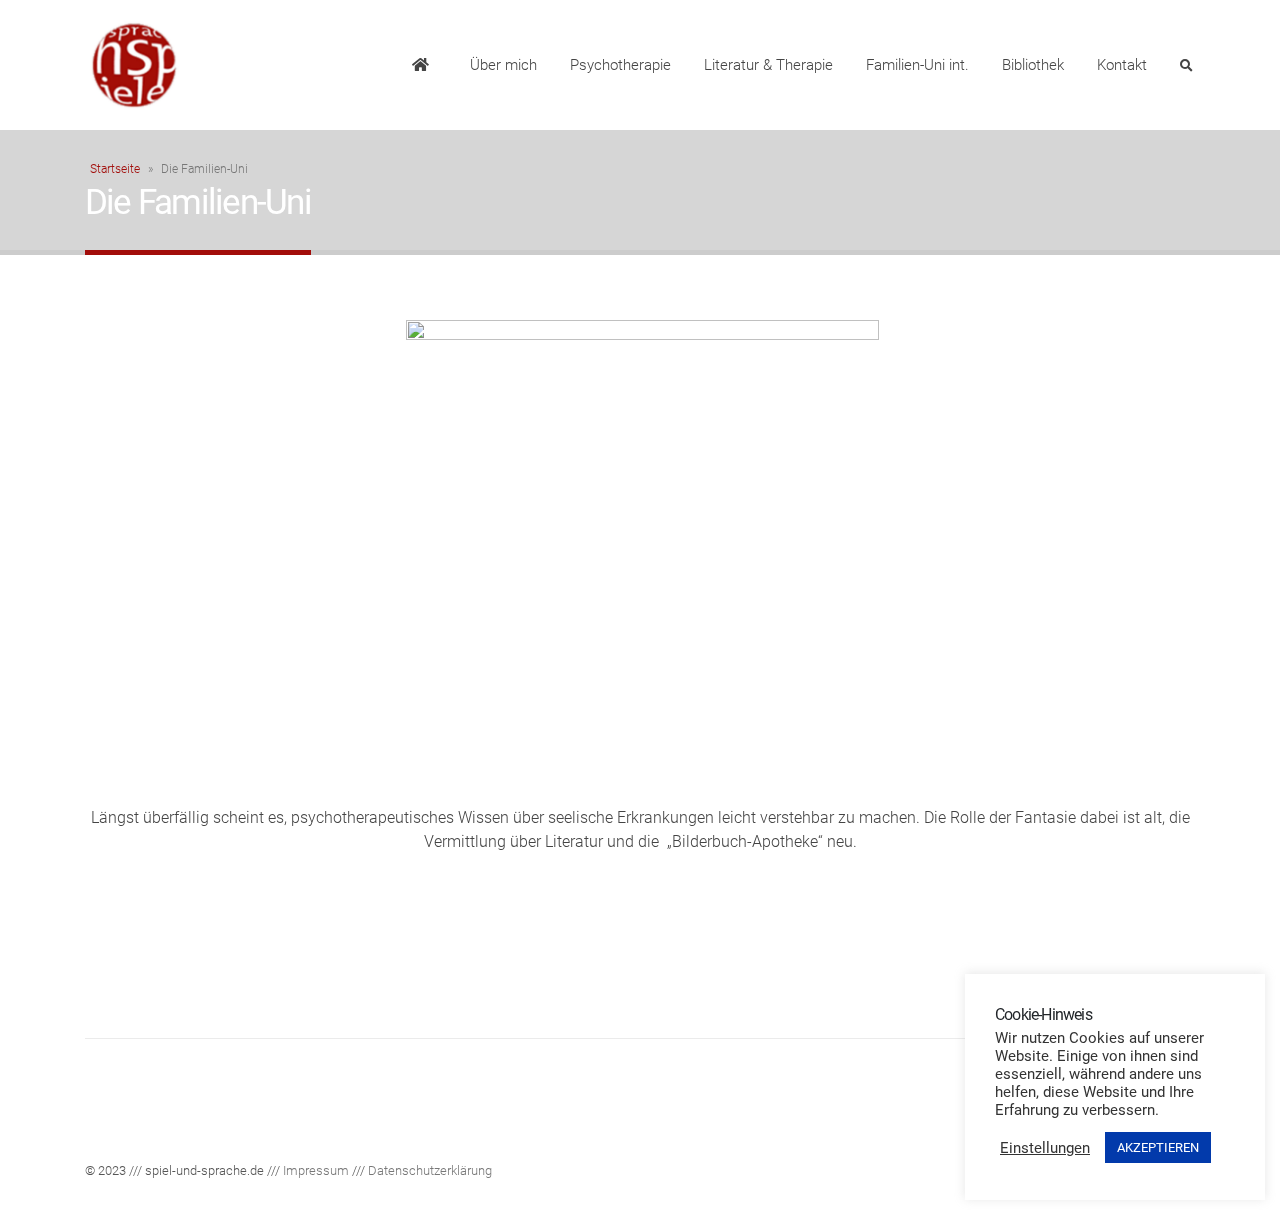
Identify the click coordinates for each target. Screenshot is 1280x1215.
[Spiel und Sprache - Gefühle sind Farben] (135, 65)
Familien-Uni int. (917, 65)
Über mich (503, 65)
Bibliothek (1033, 65)
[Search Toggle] (1186, 66)
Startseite (115, 169)
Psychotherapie (620, 65)
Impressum (316, 1170)
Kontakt (1122, 65)
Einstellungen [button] (1045, 1148)
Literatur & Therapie (768, 65)
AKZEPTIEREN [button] (1158, 1147)
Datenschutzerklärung (430, 1170)
